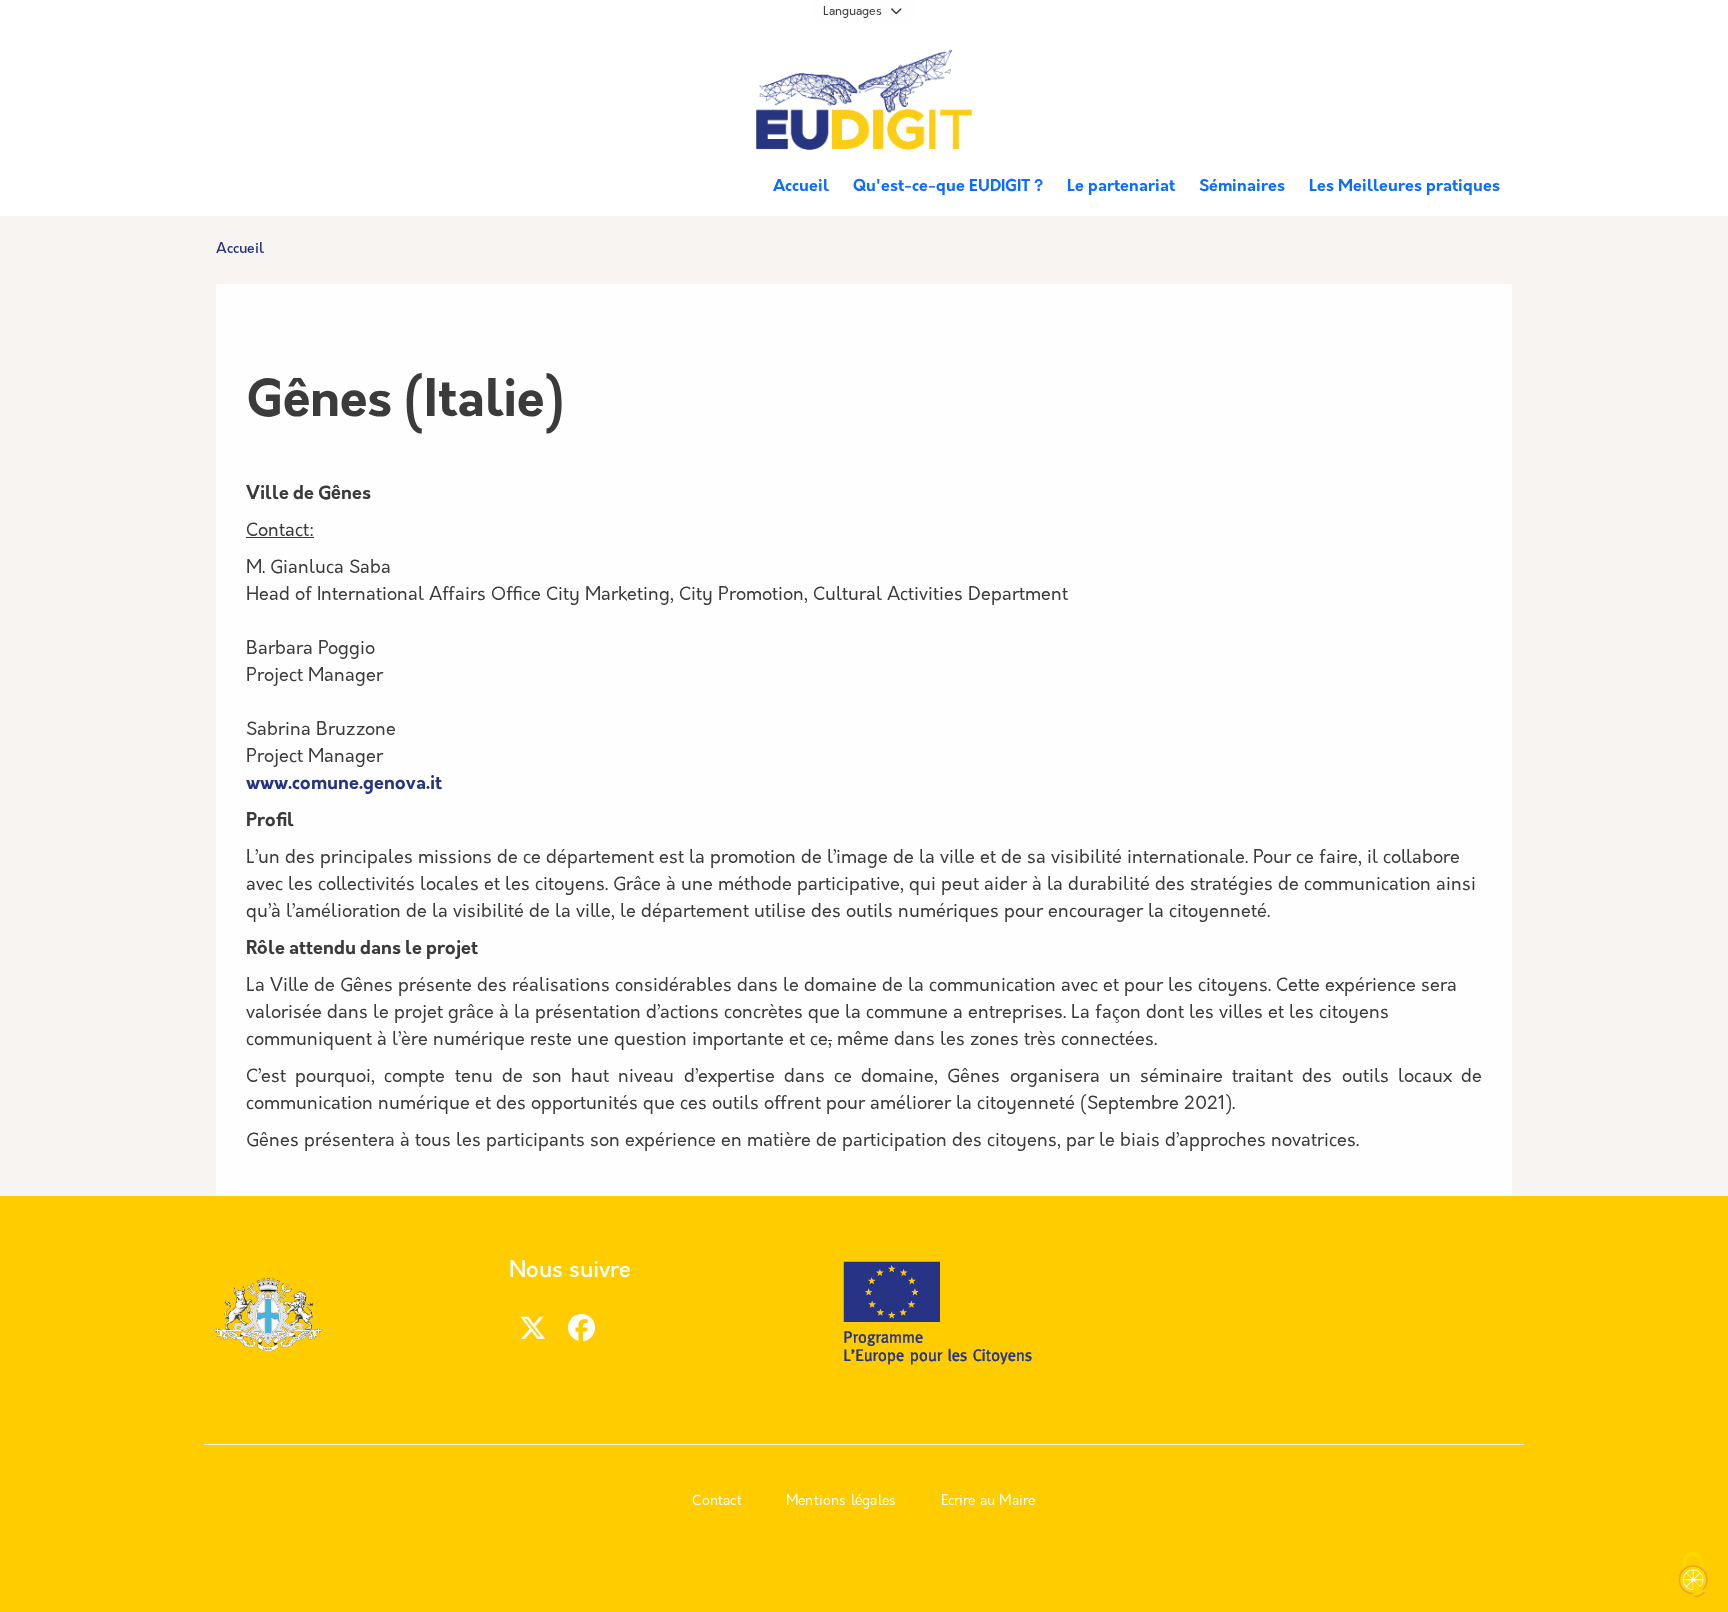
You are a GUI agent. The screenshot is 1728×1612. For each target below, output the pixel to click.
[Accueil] (864, 103)
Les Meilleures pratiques (1404, 187)
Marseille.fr (289, 71)
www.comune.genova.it (344, 785)
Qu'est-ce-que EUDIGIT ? (948, 187)
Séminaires (1242, 187)
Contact (716, 1501)
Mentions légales (841, 1501)
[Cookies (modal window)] (1693, 1577)
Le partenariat (1121, 187)
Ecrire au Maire (988, 1501)
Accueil (801, 187)
